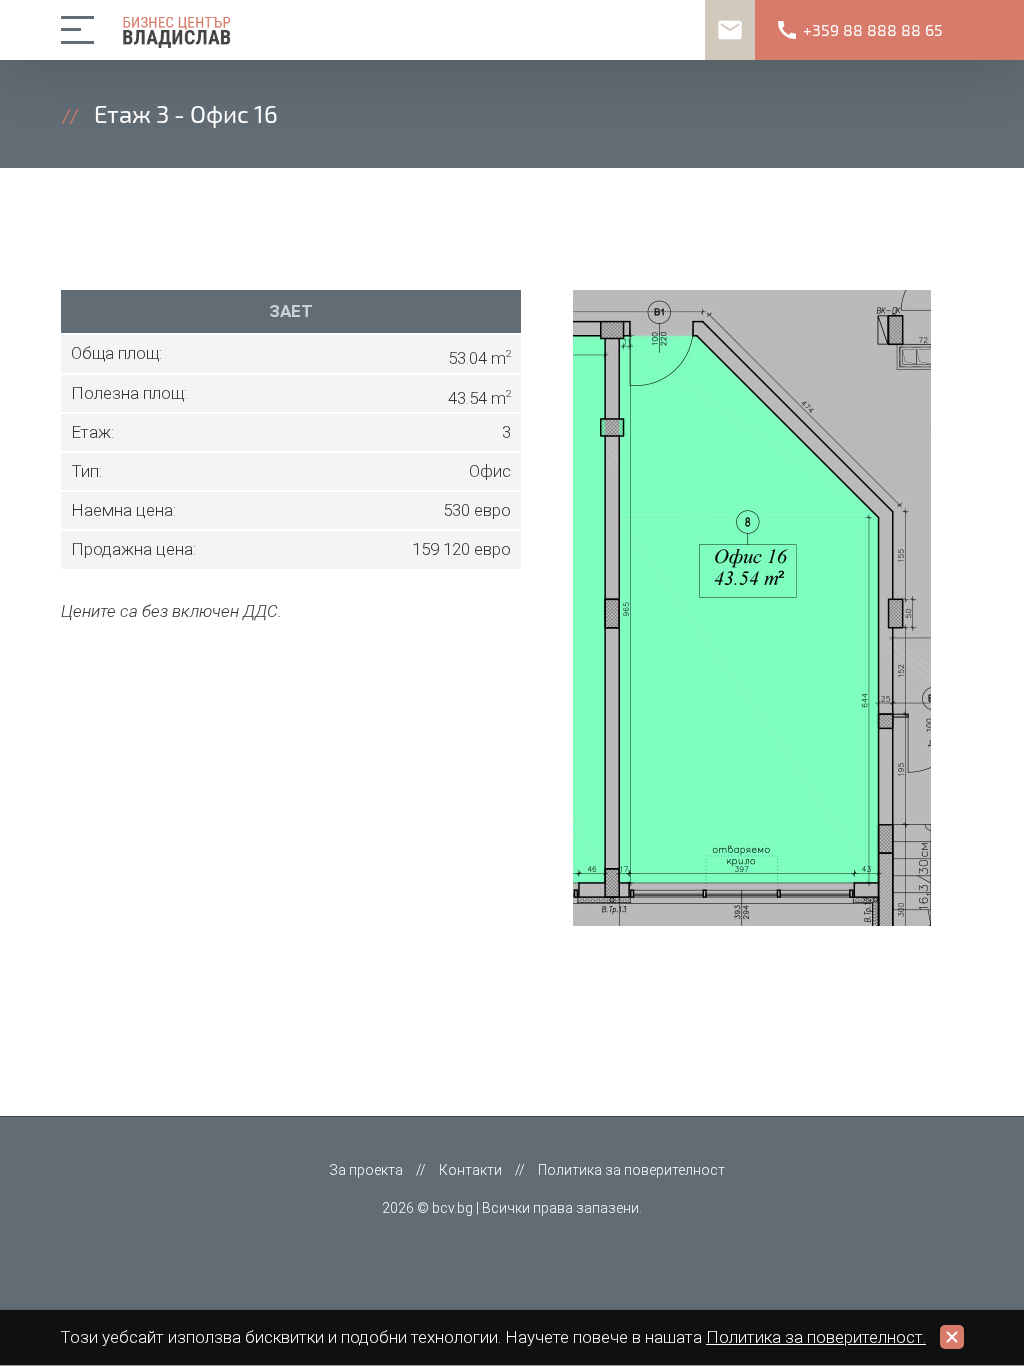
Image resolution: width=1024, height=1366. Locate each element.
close (952, 1337)
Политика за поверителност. (816, 1337)
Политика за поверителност (631, 1170)
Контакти (470, 1170)
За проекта (366, 1170)
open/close (81, 30)
